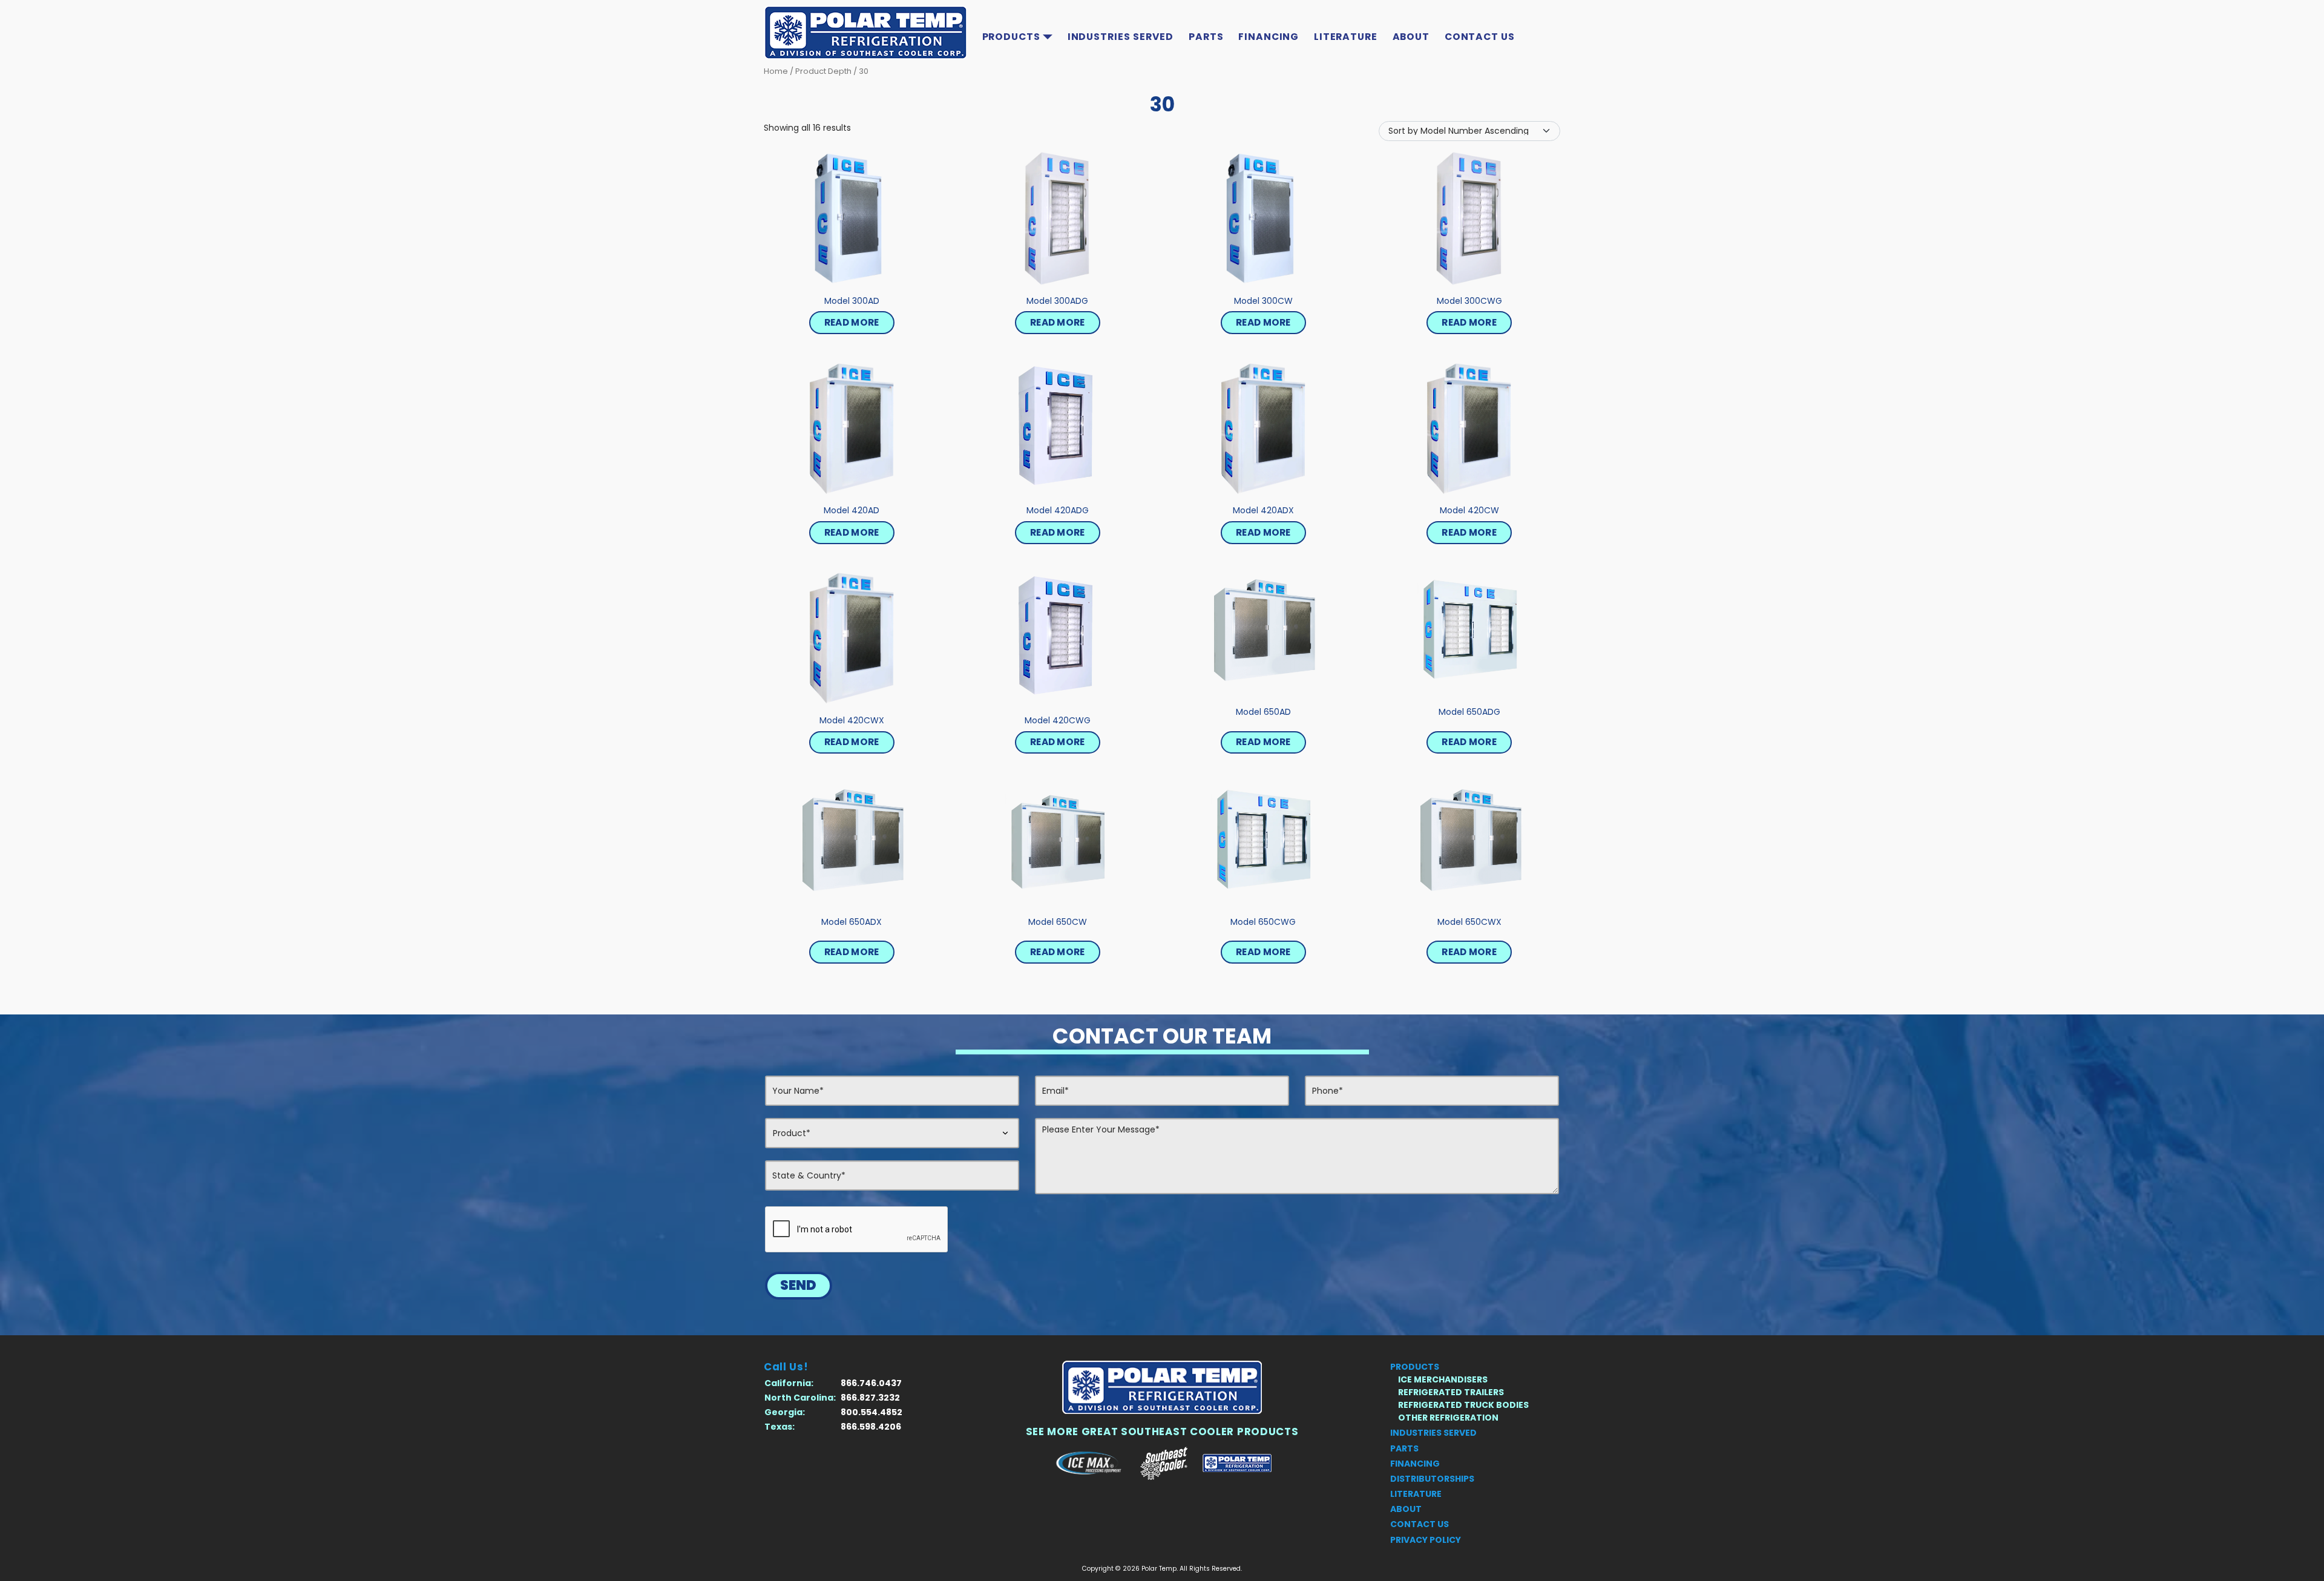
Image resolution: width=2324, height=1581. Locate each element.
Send (798, 1285)
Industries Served (1121, 37)
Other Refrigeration (1448, 1418)
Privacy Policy (1426, 1540)
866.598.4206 (871, 1427)
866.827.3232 (870, 1398)
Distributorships (1432, 1479)
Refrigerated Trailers (1451, 1392)
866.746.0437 (871, 1383)
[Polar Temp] (1162, 1387)
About (1411, 37)
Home (776, 71)
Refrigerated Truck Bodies (1463, 1405)
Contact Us (1480, 37)
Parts (1206, 37)
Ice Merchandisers (1443, 1379)
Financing (1269, 37)
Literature (1346, 37)
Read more (852, 322)
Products (1011, 37)
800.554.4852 (871, 1412)
